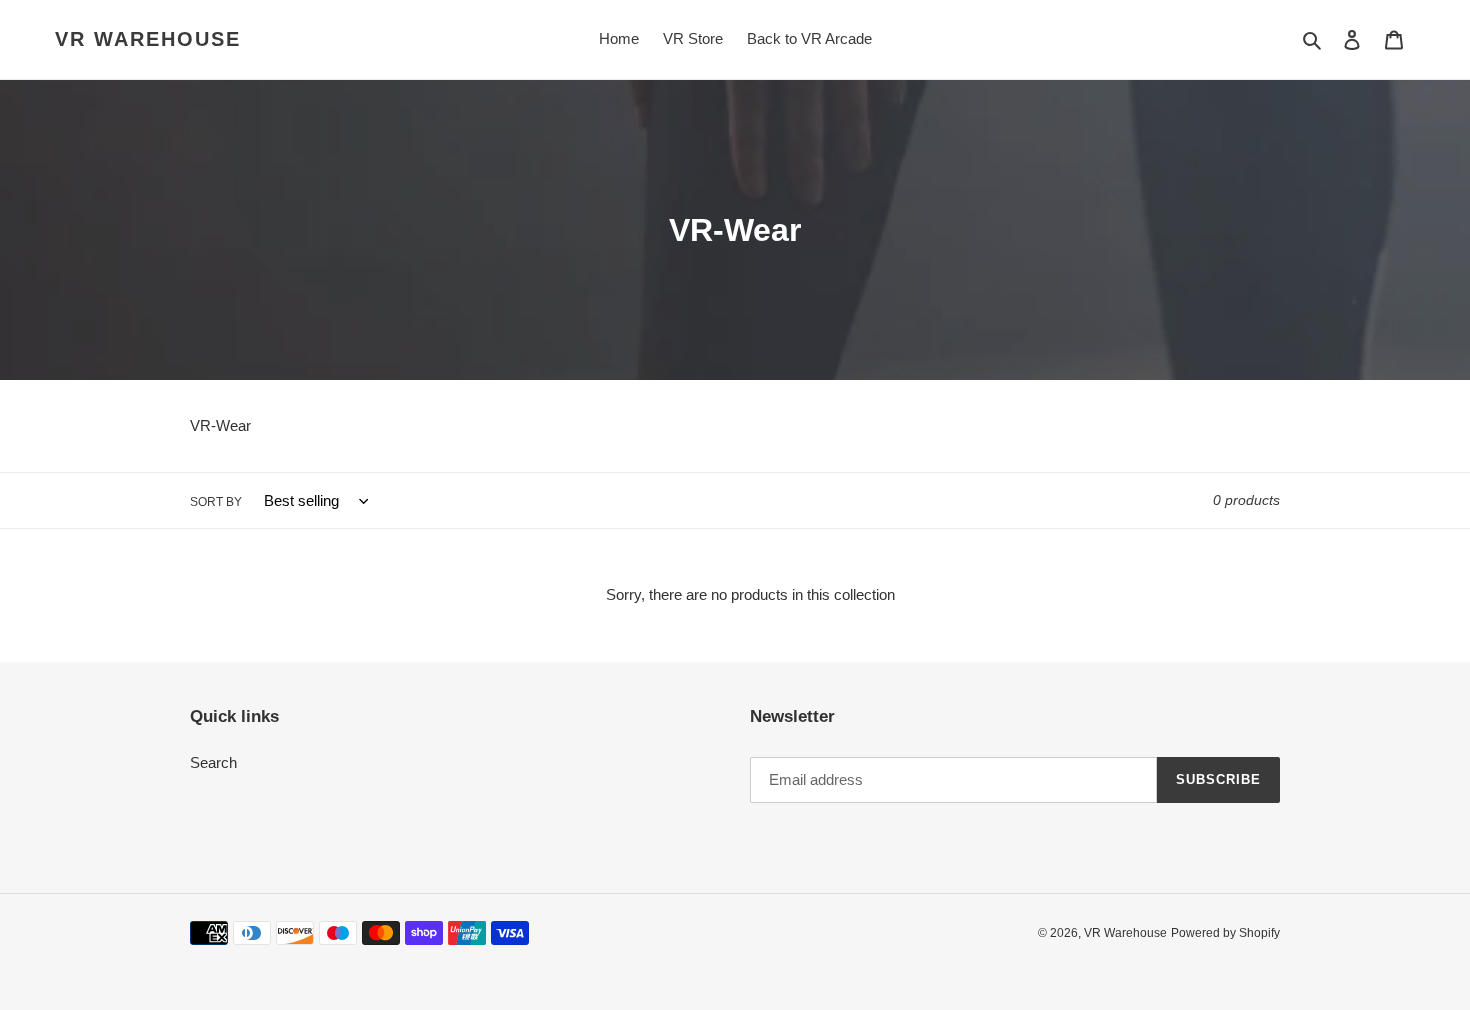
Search (213, 762)
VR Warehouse (148, 39)
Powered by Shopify (1225, 933)
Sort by (216, 502)
